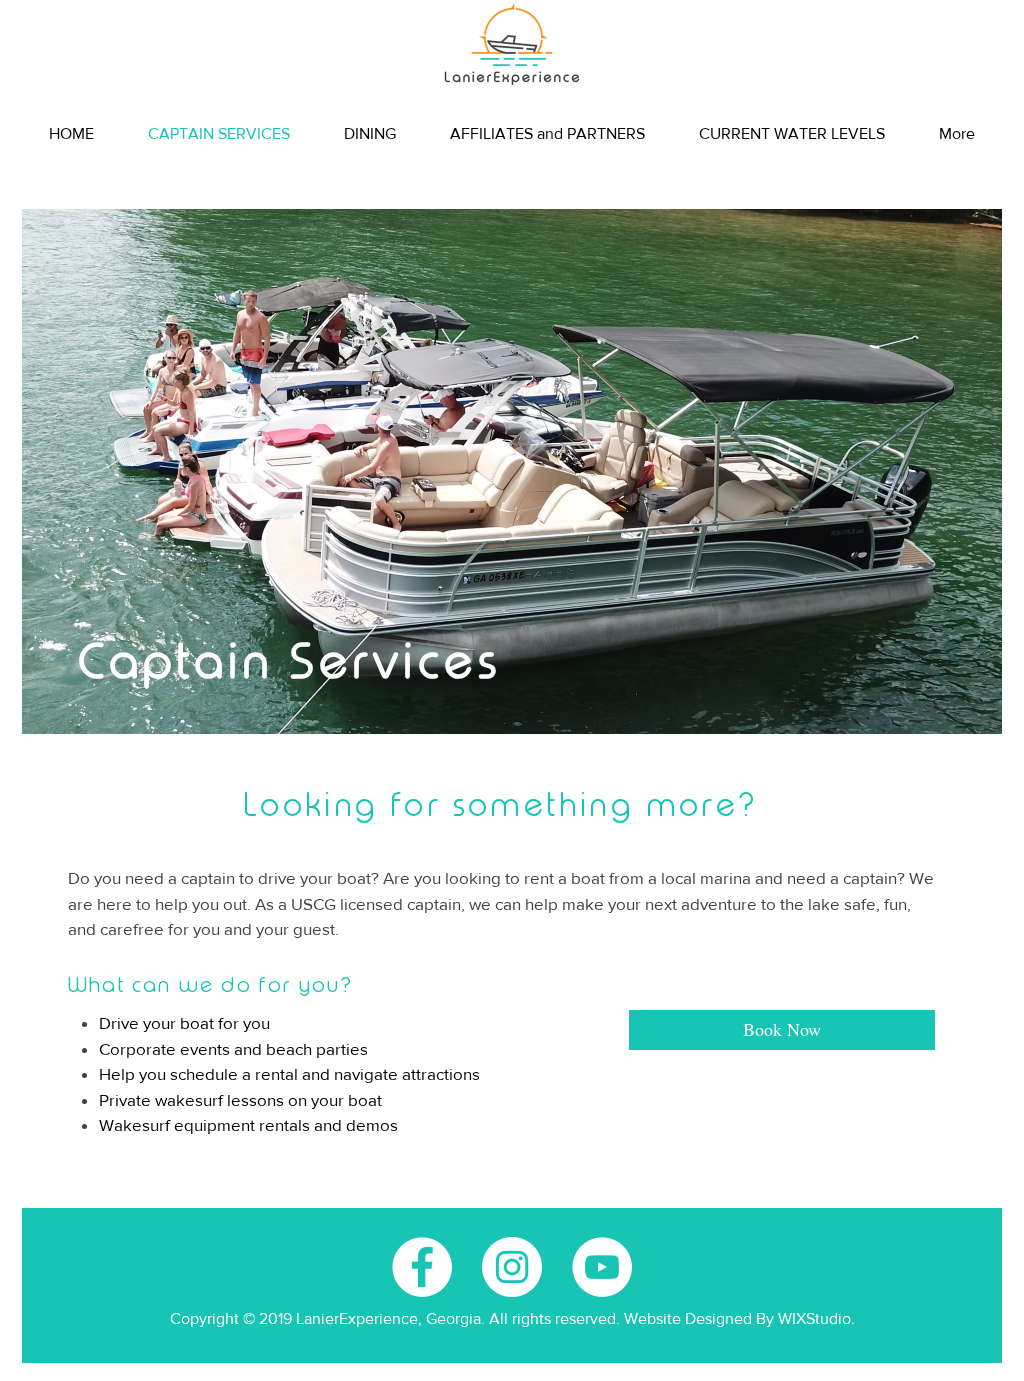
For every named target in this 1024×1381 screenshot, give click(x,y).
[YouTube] (602, 1267)
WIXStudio (814, 1318)
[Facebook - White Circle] (422, 1267)
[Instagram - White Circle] (512, 1267)
